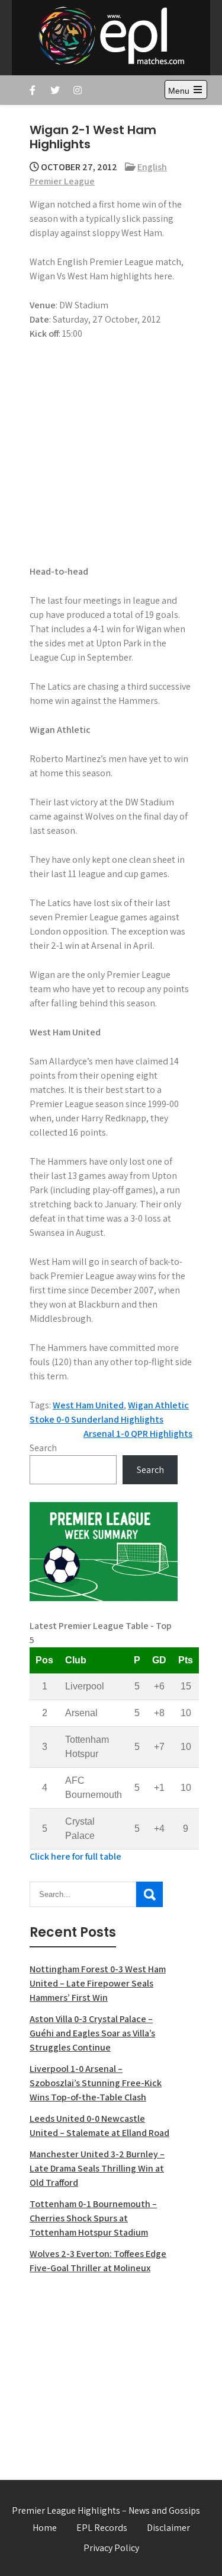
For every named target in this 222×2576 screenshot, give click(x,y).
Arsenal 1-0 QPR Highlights (138, 1434)
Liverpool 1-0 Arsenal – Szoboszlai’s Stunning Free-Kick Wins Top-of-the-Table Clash (96, 2083)
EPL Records (102, 2528)
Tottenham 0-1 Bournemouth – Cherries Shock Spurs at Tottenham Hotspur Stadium (93, 2218)
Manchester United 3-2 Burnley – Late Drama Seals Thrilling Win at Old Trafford (97, 2168)
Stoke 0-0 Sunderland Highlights (96, 1419)
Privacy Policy (111, 2548)
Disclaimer (168, 2528)
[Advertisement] (104, 2370)
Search (43, 1448)
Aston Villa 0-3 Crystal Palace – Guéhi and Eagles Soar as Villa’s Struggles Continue (92, 2033)
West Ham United (88, 1405)
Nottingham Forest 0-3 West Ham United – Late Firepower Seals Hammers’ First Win (98, 1983)
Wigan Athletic (158, 1405)
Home (45, 2528)
